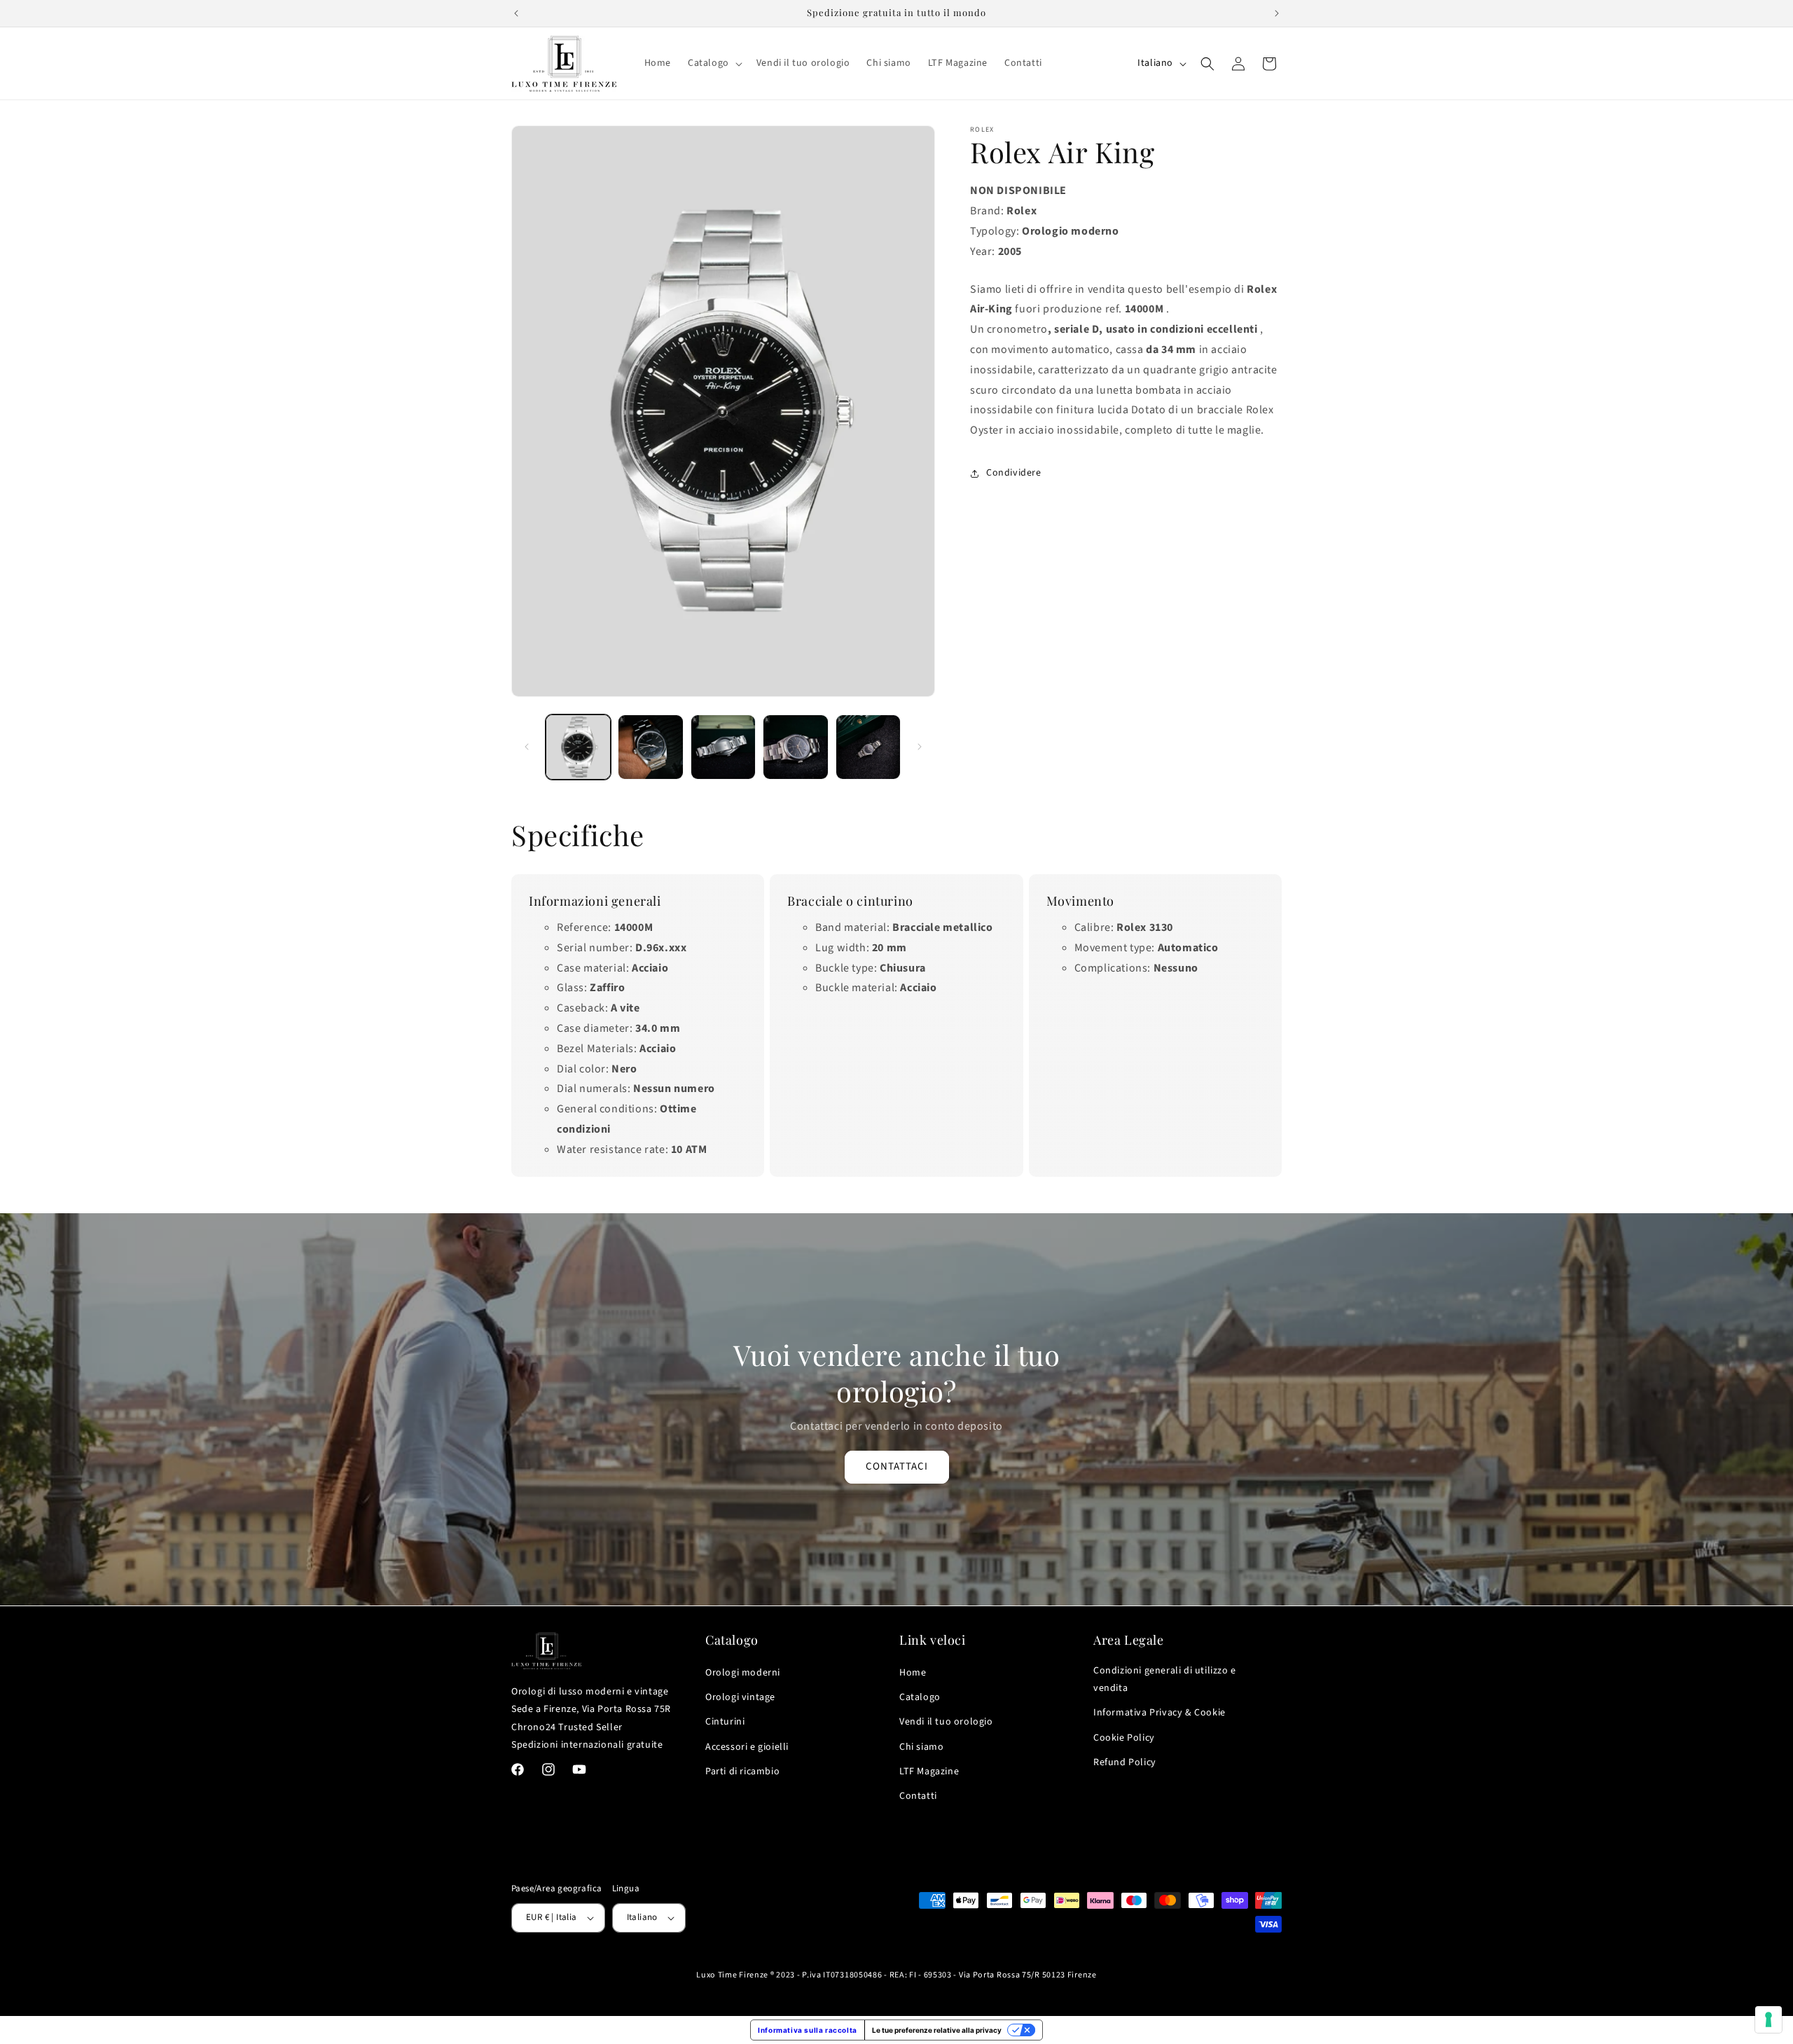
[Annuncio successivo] (1277, 13)
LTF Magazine (929, 1772)
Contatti (918, 1796)
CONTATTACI (897, 1466)
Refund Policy (1125, 1762)
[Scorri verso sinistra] (527, 747)
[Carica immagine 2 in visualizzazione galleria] (650, 747)
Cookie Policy (1124, 1738)
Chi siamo (921, 1747)
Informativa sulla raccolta (808, 2030)
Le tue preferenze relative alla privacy (937, 2030)
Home (913, 1673)
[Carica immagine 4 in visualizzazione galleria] (795, 747)
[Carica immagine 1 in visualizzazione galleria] (578, 747)
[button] (714, 63)
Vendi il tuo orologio (946, 1722)
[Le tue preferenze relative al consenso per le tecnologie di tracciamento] (1768, 2019)
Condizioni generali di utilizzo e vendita (1165, 1679)
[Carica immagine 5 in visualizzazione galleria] (868, 747)
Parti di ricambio (742, 1772)
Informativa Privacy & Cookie (1159, 1713)
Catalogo (920, 1697)
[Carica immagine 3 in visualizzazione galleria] (723, 747)
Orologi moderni (743, 1673)
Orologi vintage (740, 1697)
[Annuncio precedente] (516, 13)
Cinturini (725, 1722)
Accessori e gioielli (747, 1747)
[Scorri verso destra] (920, 747)
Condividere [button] (1014, 473)
